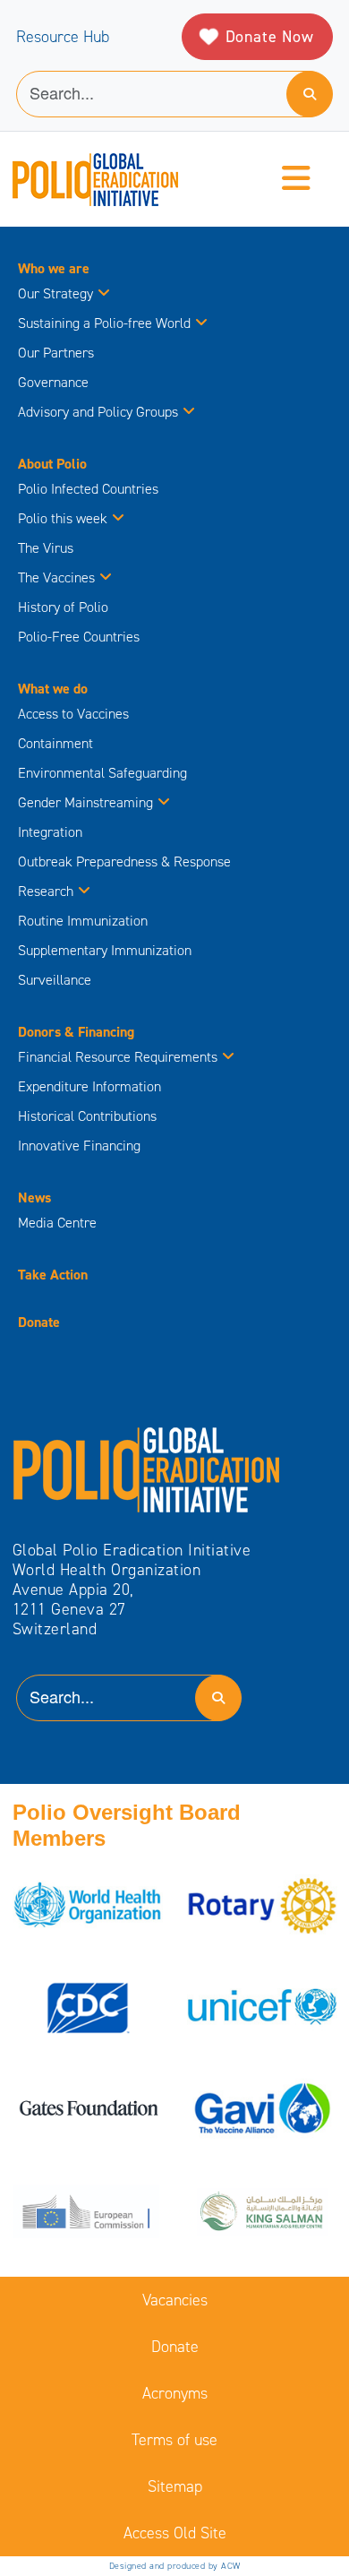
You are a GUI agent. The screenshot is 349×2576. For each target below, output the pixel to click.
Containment (55, 743)
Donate (39, 1322)
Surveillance (55, 980)
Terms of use (174, 2440)
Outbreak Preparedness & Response (124, 862)
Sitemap (175, 2486)
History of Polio (63, 607)
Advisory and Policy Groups (98, 412)
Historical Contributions (87, 1116)
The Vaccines (56, 577)
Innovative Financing (79, 1146)
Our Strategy (55, 293)
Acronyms (175, 2393)
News (34, 1198)
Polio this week (63, 518)
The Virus (46, 548)
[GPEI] (147, 1469)
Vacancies (175, 2300)
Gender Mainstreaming (85, 802)
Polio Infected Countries (88, 489)
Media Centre (57, 1223)
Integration (50, 832)
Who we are (54, 268)
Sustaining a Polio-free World (104, 323)
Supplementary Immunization (105, 950)
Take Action (53, 1275)
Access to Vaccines (75, 714)
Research (46, 891)
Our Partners (56, 353)
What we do (53, 689)
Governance (53, 382)
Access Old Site (175, 2533)
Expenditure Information (89, 1086)
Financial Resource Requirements (118, 1057)
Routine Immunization (83, 921)
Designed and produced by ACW (175, 2566)
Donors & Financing (76, 1032)
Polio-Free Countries (79, 637)
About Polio (52, 464)
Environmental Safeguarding (102, 773)
